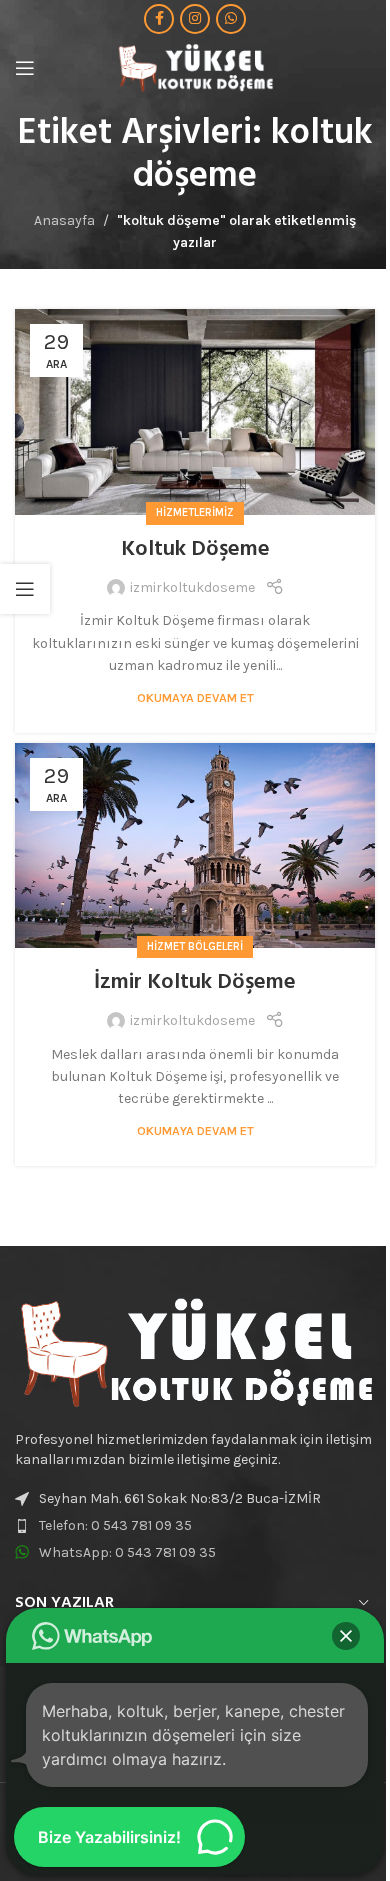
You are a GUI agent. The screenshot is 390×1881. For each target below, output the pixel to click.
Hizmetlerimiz (195, 512)
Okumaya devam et (195, 697)
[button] (346, 1636)
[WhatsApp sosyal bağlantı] (231, 19)
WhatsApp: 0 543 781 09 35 (127, 1552)
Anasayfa (64, 220)
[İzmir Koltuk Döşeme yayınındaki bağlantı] (195, 845)
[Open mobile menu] (25, 68)
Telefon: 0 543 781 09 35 (115, 1525)
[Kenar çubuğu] (25, 589)
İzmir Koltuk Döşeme (195, 982)
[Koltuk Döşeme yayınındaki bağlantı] (195, 411)
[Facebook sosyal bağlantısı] (159, 19)
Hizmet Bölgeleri (195, 946)
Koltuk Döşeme (195, 549)
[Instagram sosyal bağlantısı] (195, 19)
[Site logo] (195, 66)
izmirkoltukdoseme (192, 587)
